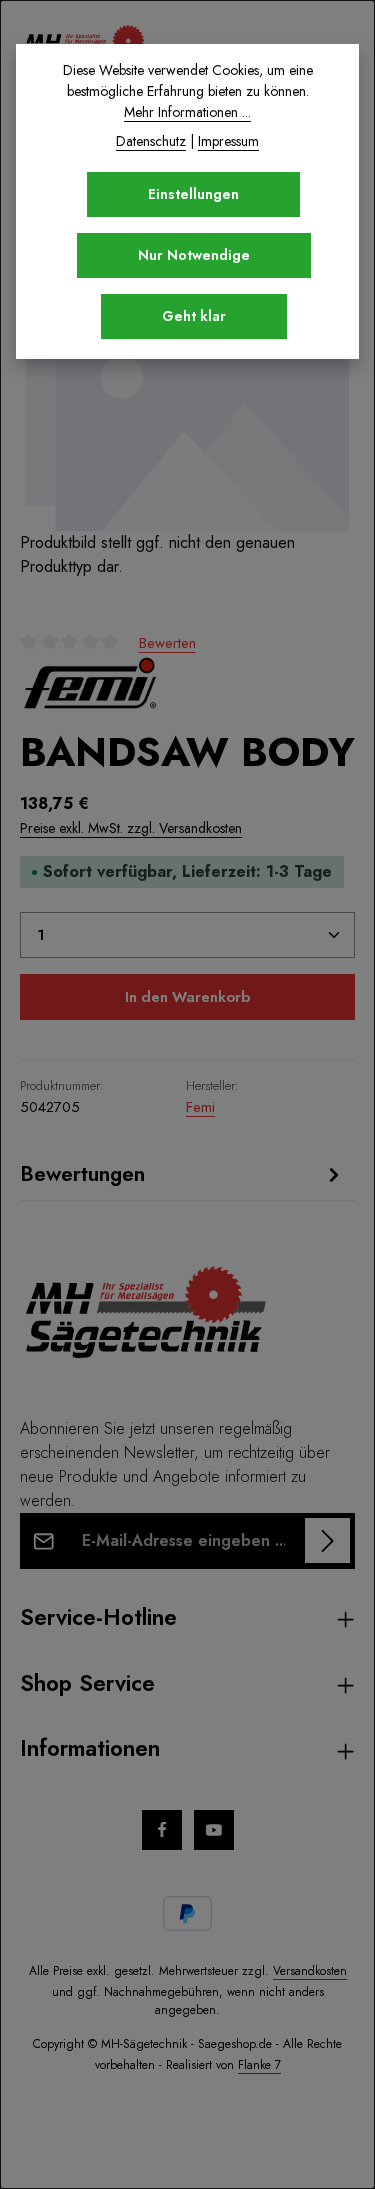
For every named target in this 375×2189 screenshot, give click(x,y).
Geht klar (194, 316)
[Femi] (90, 683)
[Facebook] (162, 1830)
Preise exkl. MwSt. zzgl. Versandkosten (131, 828)
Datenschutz (151, 141)
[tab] (182, 1174)
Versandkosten (310, 1971)
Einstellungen (193, 194)
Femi (200, 1107)
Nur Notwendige (194, 255)
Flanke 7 (259, 2065)
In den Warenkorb (187, 997)
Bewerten (167, 643)
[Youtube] (214, 1830)
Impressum (228, 141)
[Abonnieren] (327, 1540)
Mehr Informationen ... (187, 112)
